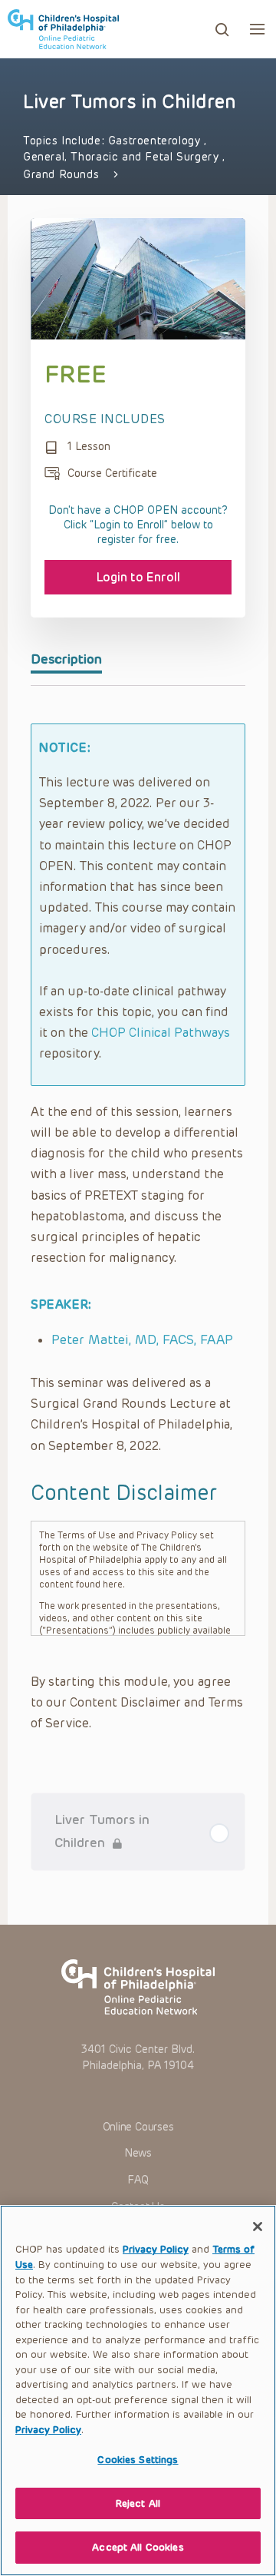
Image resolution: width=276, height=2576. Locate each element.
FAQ (138, 2180)
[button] (257, 29)
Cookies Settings (138, 2460)
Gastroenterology (156, 141)
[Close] (258, 2227)
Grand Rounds (61, 175)
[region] (138, 2391)
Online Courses (138, 2127)
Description (66, 659)
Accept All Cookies (138, 2547)
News (138, 2153)
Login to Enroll (138, 577)
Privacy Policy (156, 2249)
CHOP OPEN (63, 29)
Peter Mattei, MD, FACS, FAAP (142, 1339)
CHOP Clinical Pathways (161, 1033)
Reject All (138, 2503)
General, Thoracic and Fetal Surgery (123, 157)
